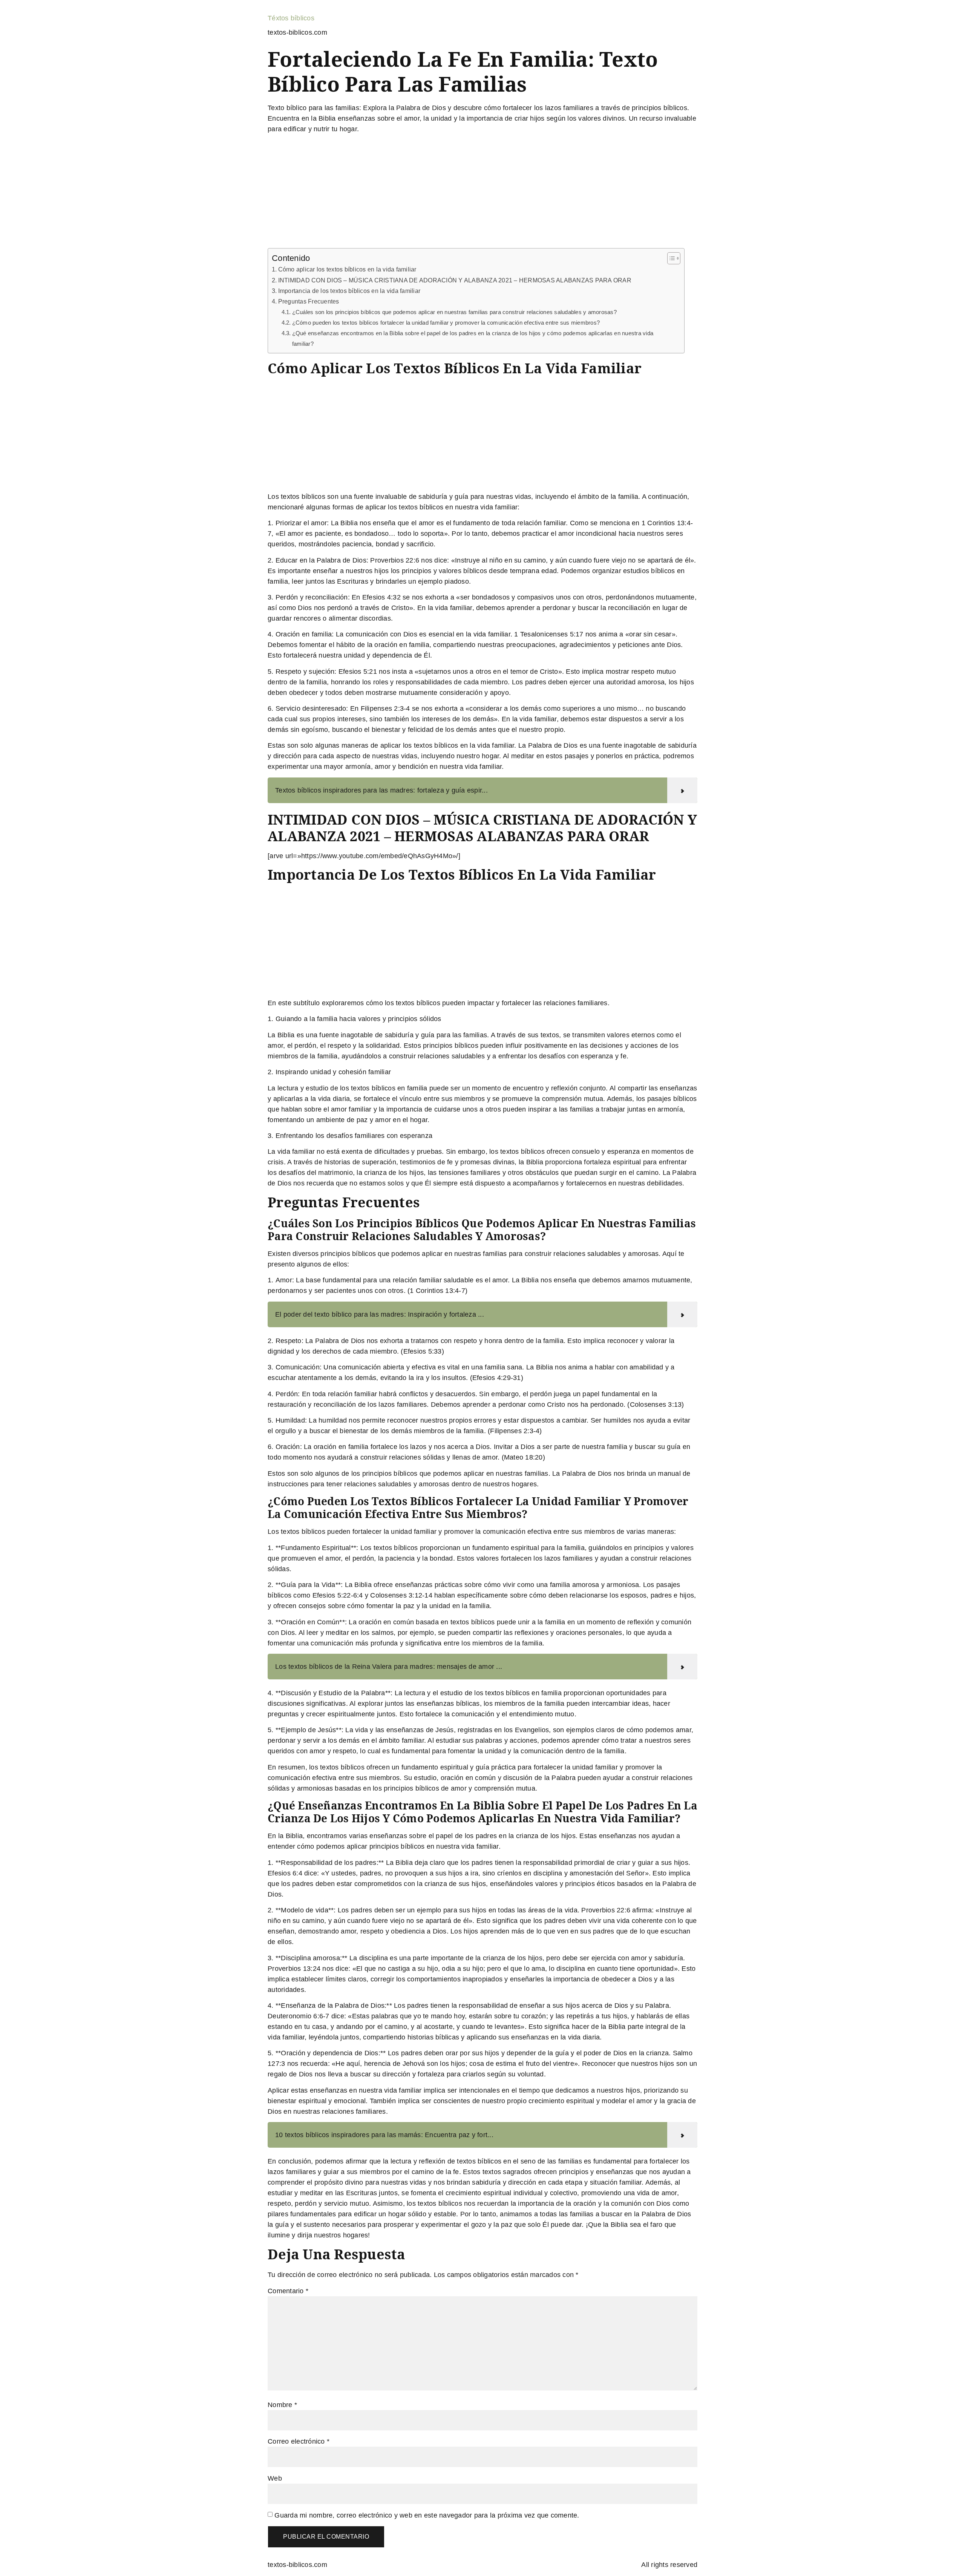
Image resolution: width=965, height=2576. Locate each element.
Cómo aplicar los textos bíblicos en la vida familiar (347, 269)
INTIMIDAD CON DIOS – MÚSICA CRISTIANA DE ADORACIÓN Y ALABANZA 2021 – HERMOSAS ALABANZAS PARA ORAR (455, 280)
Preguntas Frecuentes (309, 301)
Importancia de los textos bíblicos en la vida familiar (349, 291)
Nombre (282, 2405)
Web (275, 2478)
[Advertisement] (482, 192)
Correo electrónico (299, 2441)
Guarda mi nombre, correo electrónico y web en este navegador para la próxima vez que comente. (427, 2515)
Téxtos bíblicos (291, 18)
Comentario (288, 2291)
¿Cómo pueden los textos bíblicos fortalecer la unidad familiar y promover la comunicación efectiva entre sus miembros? (446, 323)
